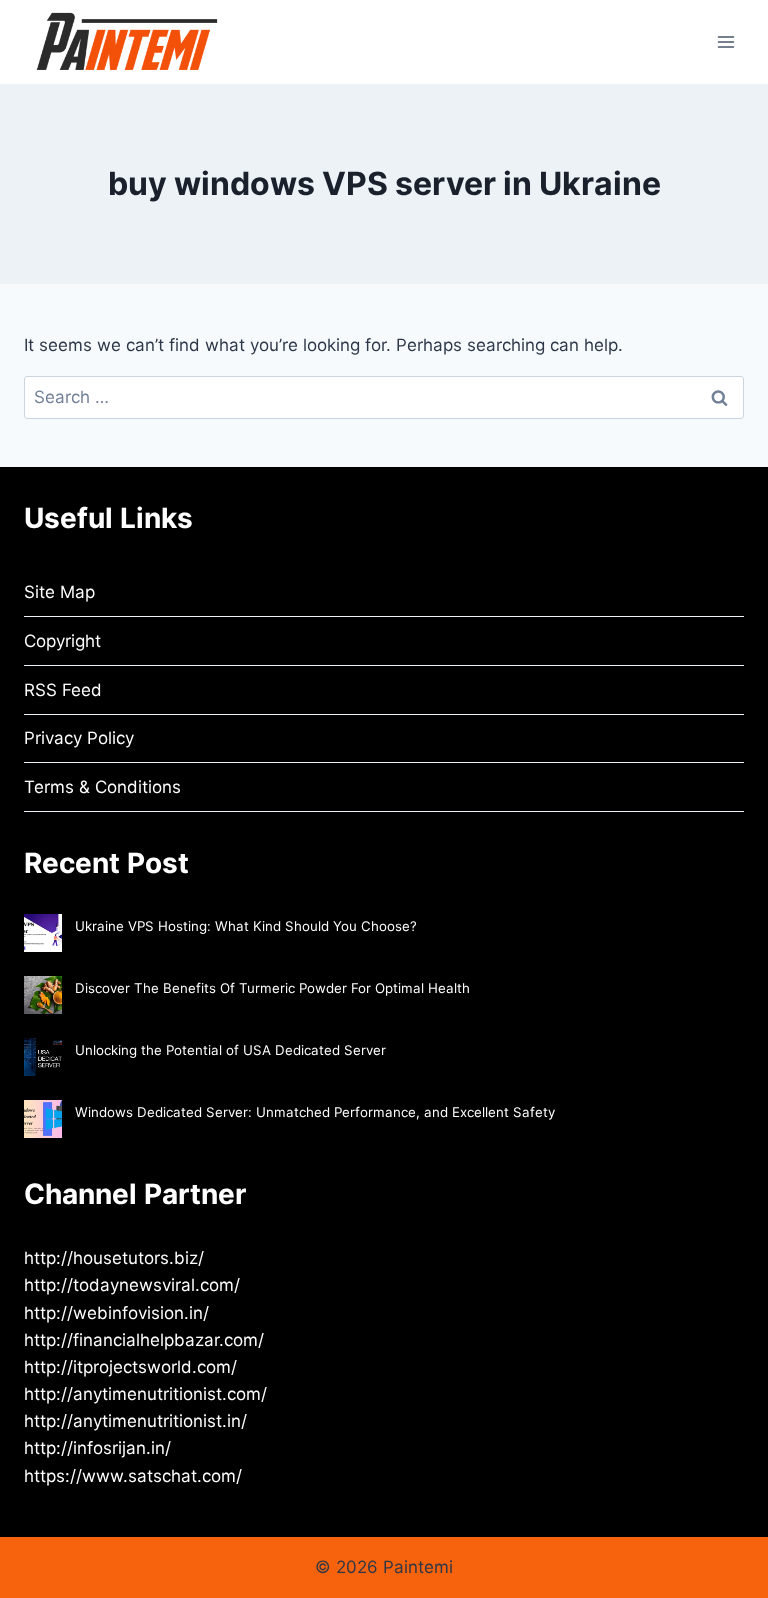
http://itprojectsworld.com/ (130, 1367)
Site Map (59, 592)
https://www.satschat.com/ (133, 1476)
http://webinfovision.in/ (116, 1313)
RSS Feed (63, 690)
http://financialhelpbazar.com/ (144, 1340)
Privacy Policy (79, 738)
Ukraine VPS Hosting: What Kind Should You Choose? (246, 926)
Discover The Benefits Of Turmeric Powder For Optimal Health (272, 988)
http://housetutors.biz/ (114, 1258)
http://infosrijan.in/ (97, 1448)
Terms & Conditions (102, 787)
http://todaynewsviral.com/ (132, 1285)
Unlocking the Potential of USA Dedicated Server (230, 1050)
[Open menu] (725, 41)
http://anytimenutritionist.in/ (135, 1421)
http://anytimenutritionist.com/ (145, 1394)
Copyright (62, 641)
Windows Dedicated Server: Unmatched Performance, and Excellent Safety (315, 1112)
